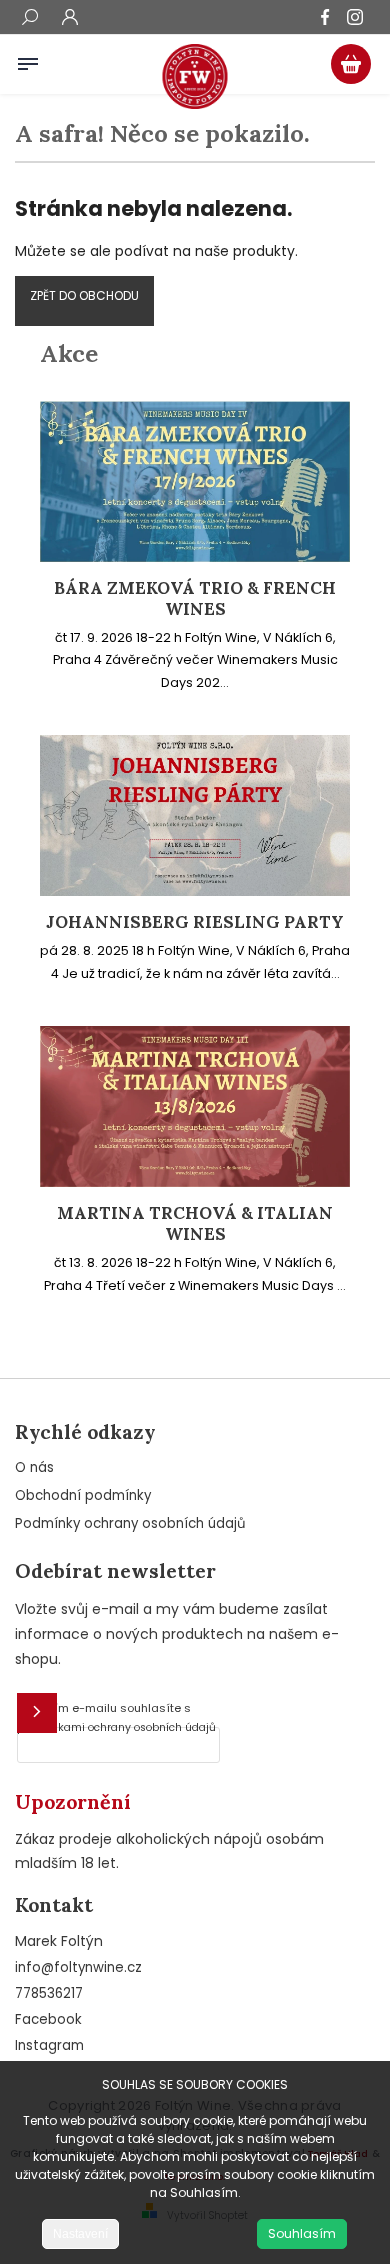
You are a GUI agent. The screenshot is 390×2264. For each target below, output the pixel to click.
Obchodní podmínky (83, 1495)
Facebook (48, 2019)
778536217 (49, 1993)
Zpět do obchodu (84, 295)
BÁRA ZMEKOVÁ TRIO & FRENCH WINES (195, 599)
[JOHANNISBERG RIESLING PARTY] (195, 891)
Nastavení (80, 2234)
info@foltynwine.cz (78, 1967)
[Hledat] (30, 19)
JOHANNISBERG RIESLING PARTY (195, 922)
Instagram (49, 2045)
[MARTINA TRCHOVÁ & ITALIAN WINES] (195, 1182)
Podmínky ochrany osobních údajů (130, 1523)
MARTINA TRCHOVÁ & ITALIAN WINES (195, 1224)
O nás (34, 1467)
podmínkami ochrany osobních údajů (116, 1727)
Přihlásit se (37, 1713)
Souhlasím (302, 2233)
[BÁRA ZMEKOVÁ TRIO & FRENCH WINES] (195, 557)
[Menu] (28, 60)
